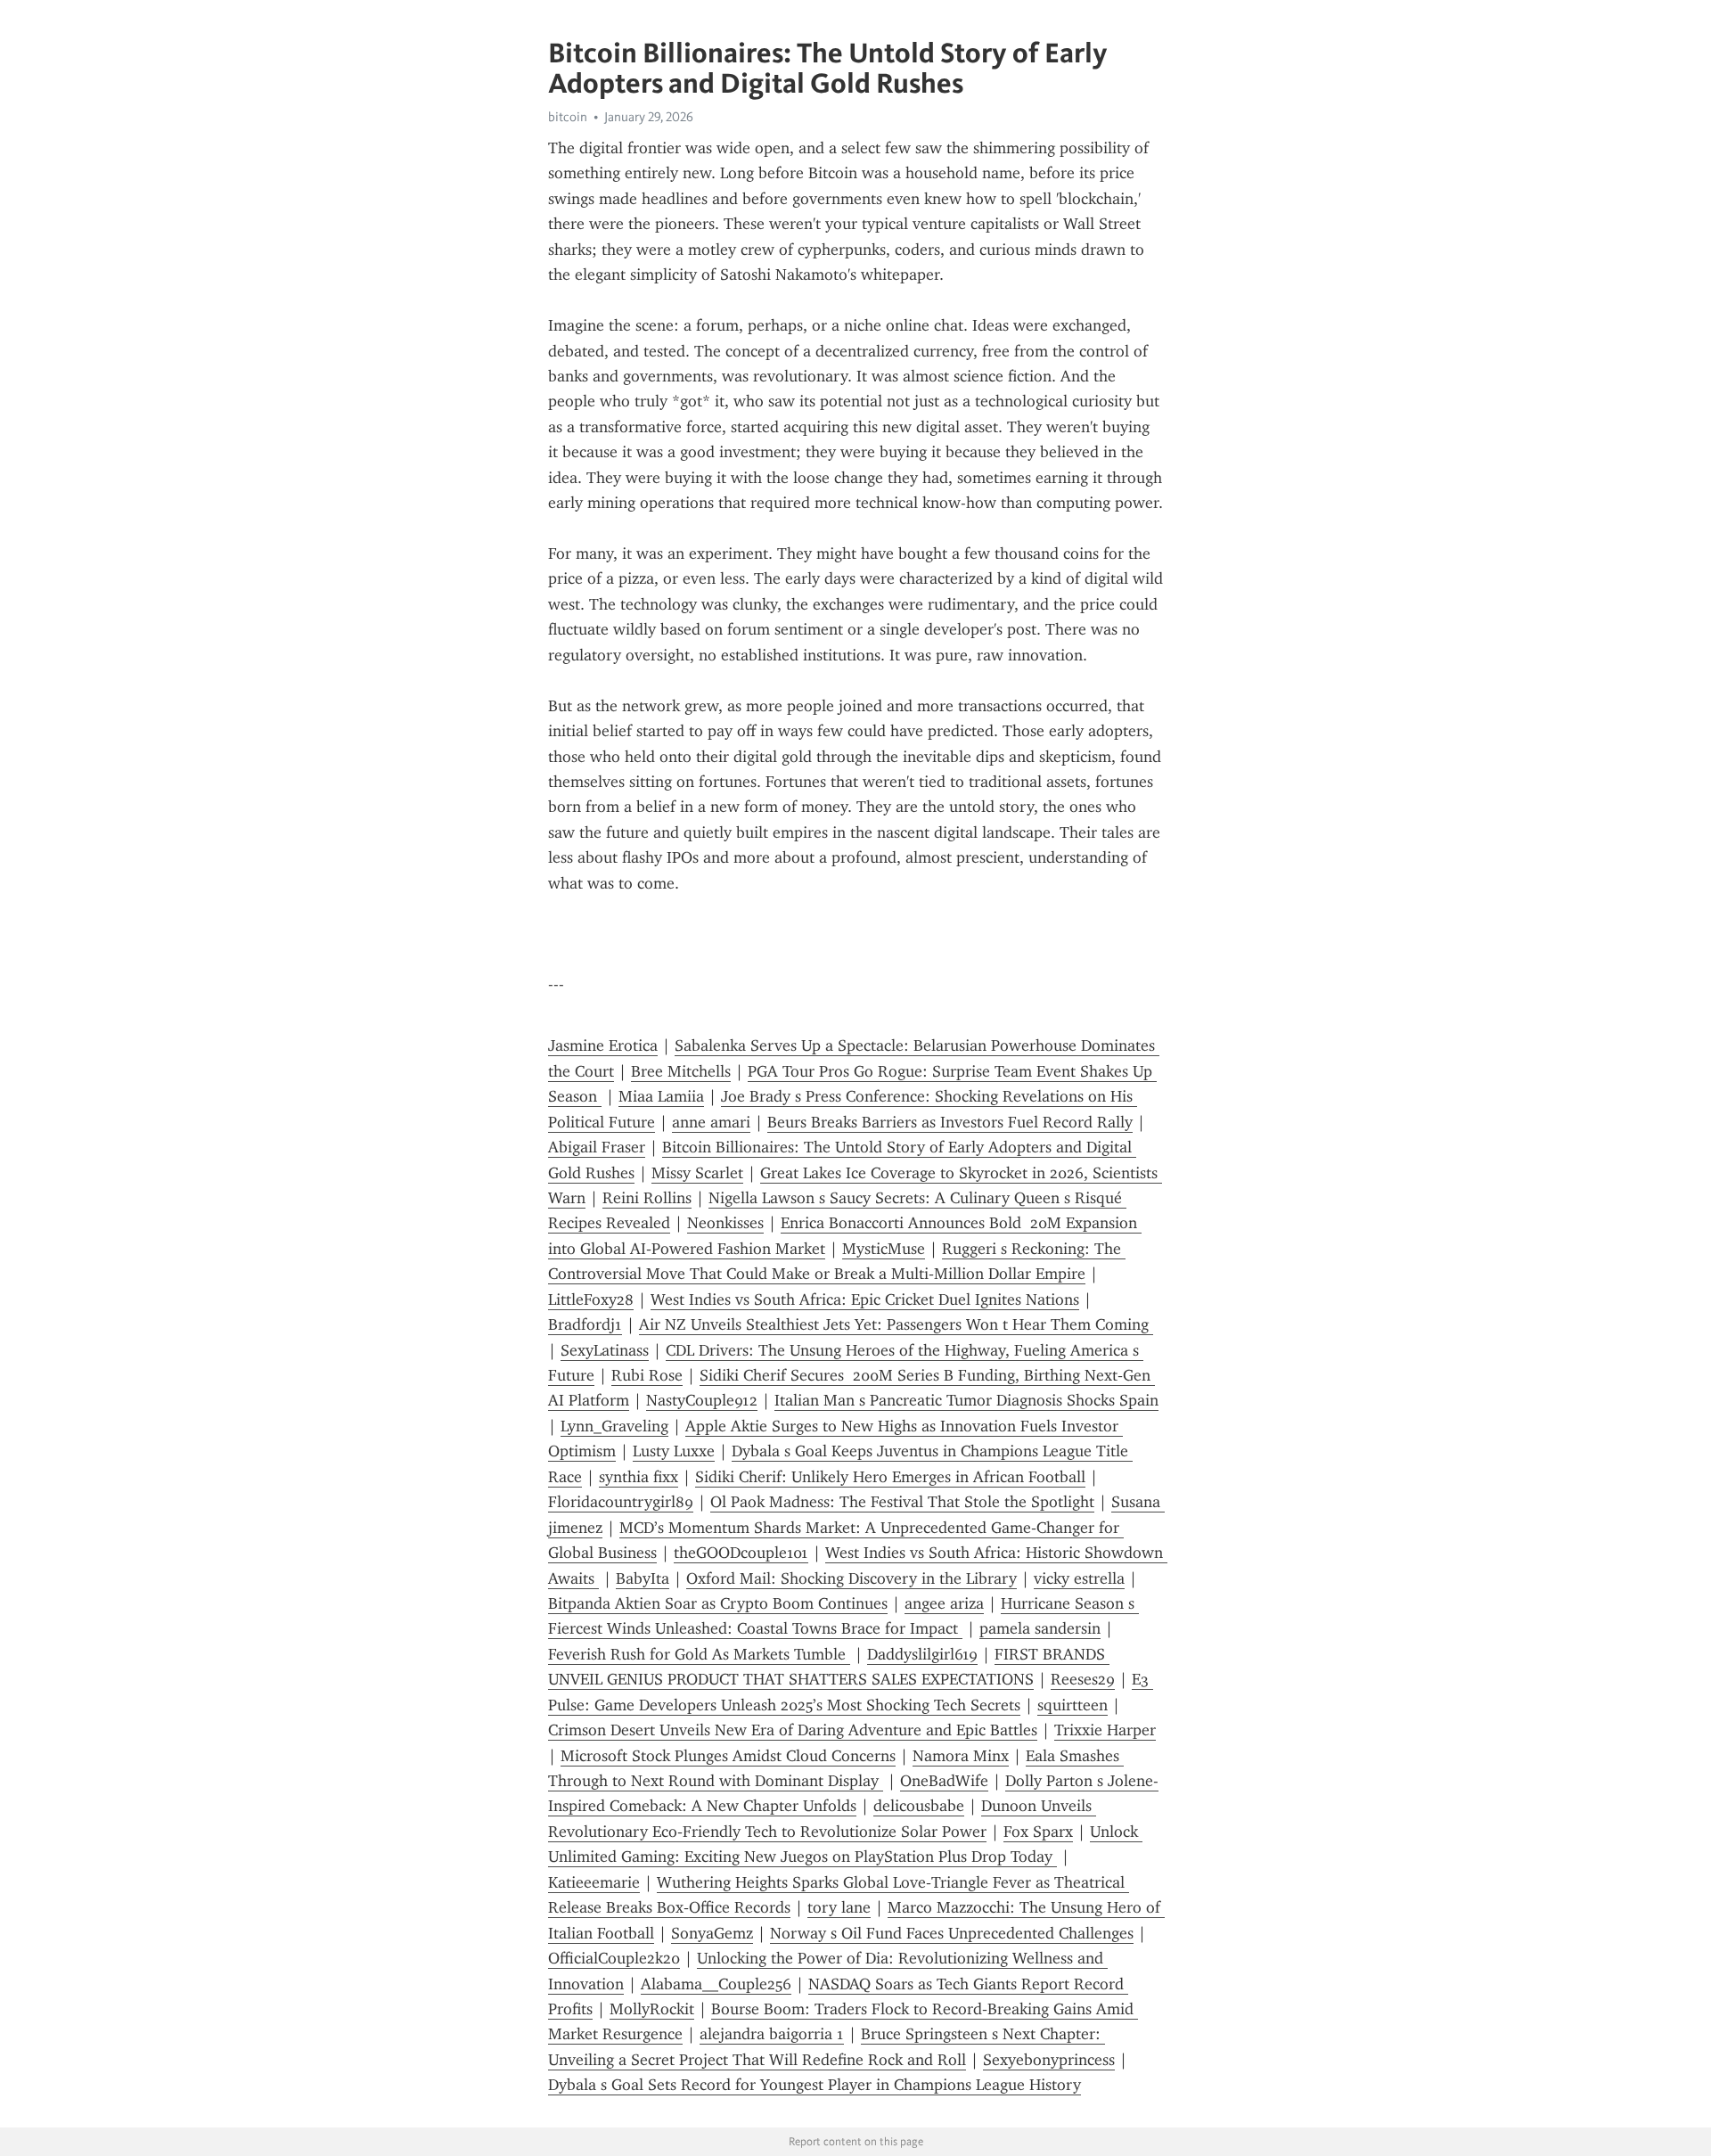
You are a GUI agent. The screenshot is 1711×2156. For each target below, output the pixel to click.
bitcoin (568, 117)
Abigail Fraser (597, 1147)
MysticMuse (884, 1249)
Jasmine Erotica (603, 1045)
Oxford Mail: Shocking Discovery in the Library (851, 1578)
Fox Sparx (1038, 1832)
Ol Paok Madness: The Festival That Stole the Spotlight (902, 1502)
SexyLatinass (605, 1350)
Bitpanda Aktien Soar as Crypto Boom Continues (718, 1603)
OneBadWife (944, 1781)
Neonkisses (725, 1223)
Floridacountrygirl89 (621, 1502)
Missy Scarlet (697, 1173)
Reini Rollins (647, 1198)
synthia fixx (639, 1477)
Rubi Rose (647, 1375)
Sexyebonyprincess (1049, 2060)
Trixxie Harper (1105, 1730)
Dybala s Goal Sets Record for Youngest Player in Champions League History (815, 2085)
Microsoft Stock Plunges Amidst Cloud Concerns (728, 1756)
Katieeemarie (594, 1882)
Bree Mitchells (681, 1071)
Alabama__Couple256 (716, 1984)
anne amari (711, 1122)
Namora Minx (961, 1756)
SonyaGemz (712, 1933)
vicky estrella (1079, 1578)
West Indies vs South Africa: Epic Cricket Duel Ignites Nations (865, 1299)
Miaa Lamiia (661, 1096)
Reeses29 (1083, 1679)
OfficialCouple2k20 (614, 1958)
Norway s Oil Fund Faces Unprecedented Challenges (952, 1933)
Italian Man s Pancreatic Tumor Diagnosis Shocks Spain (966, 1400)
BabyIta (643, 1578)
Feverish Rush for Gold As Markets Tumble (699, 1654)
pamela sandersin (1040, 1628)
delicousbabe (919, 1806)
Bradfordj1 (585, 1324)
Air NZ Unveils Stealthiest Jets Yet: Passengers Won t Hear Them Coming (896, 1324)
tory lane (839, 1907)
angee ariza (944, 1603)
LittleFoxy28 (591, 1299)
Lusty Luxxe (674, 1451)
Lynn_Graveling (614, 1426)
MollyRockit (652, 2009)
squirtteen (1072, 1705)
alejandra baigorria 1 (772, 2034)
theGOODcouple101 (741, 1553)
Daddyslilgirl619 (922, 1654)
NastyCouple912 (702, 1400)
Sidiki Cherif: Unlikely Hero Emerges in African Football (890, 1477)
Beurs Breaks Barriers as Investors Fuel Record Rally (950, 1122)
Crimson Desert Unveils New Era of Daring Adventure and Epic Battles (793, 1730)
